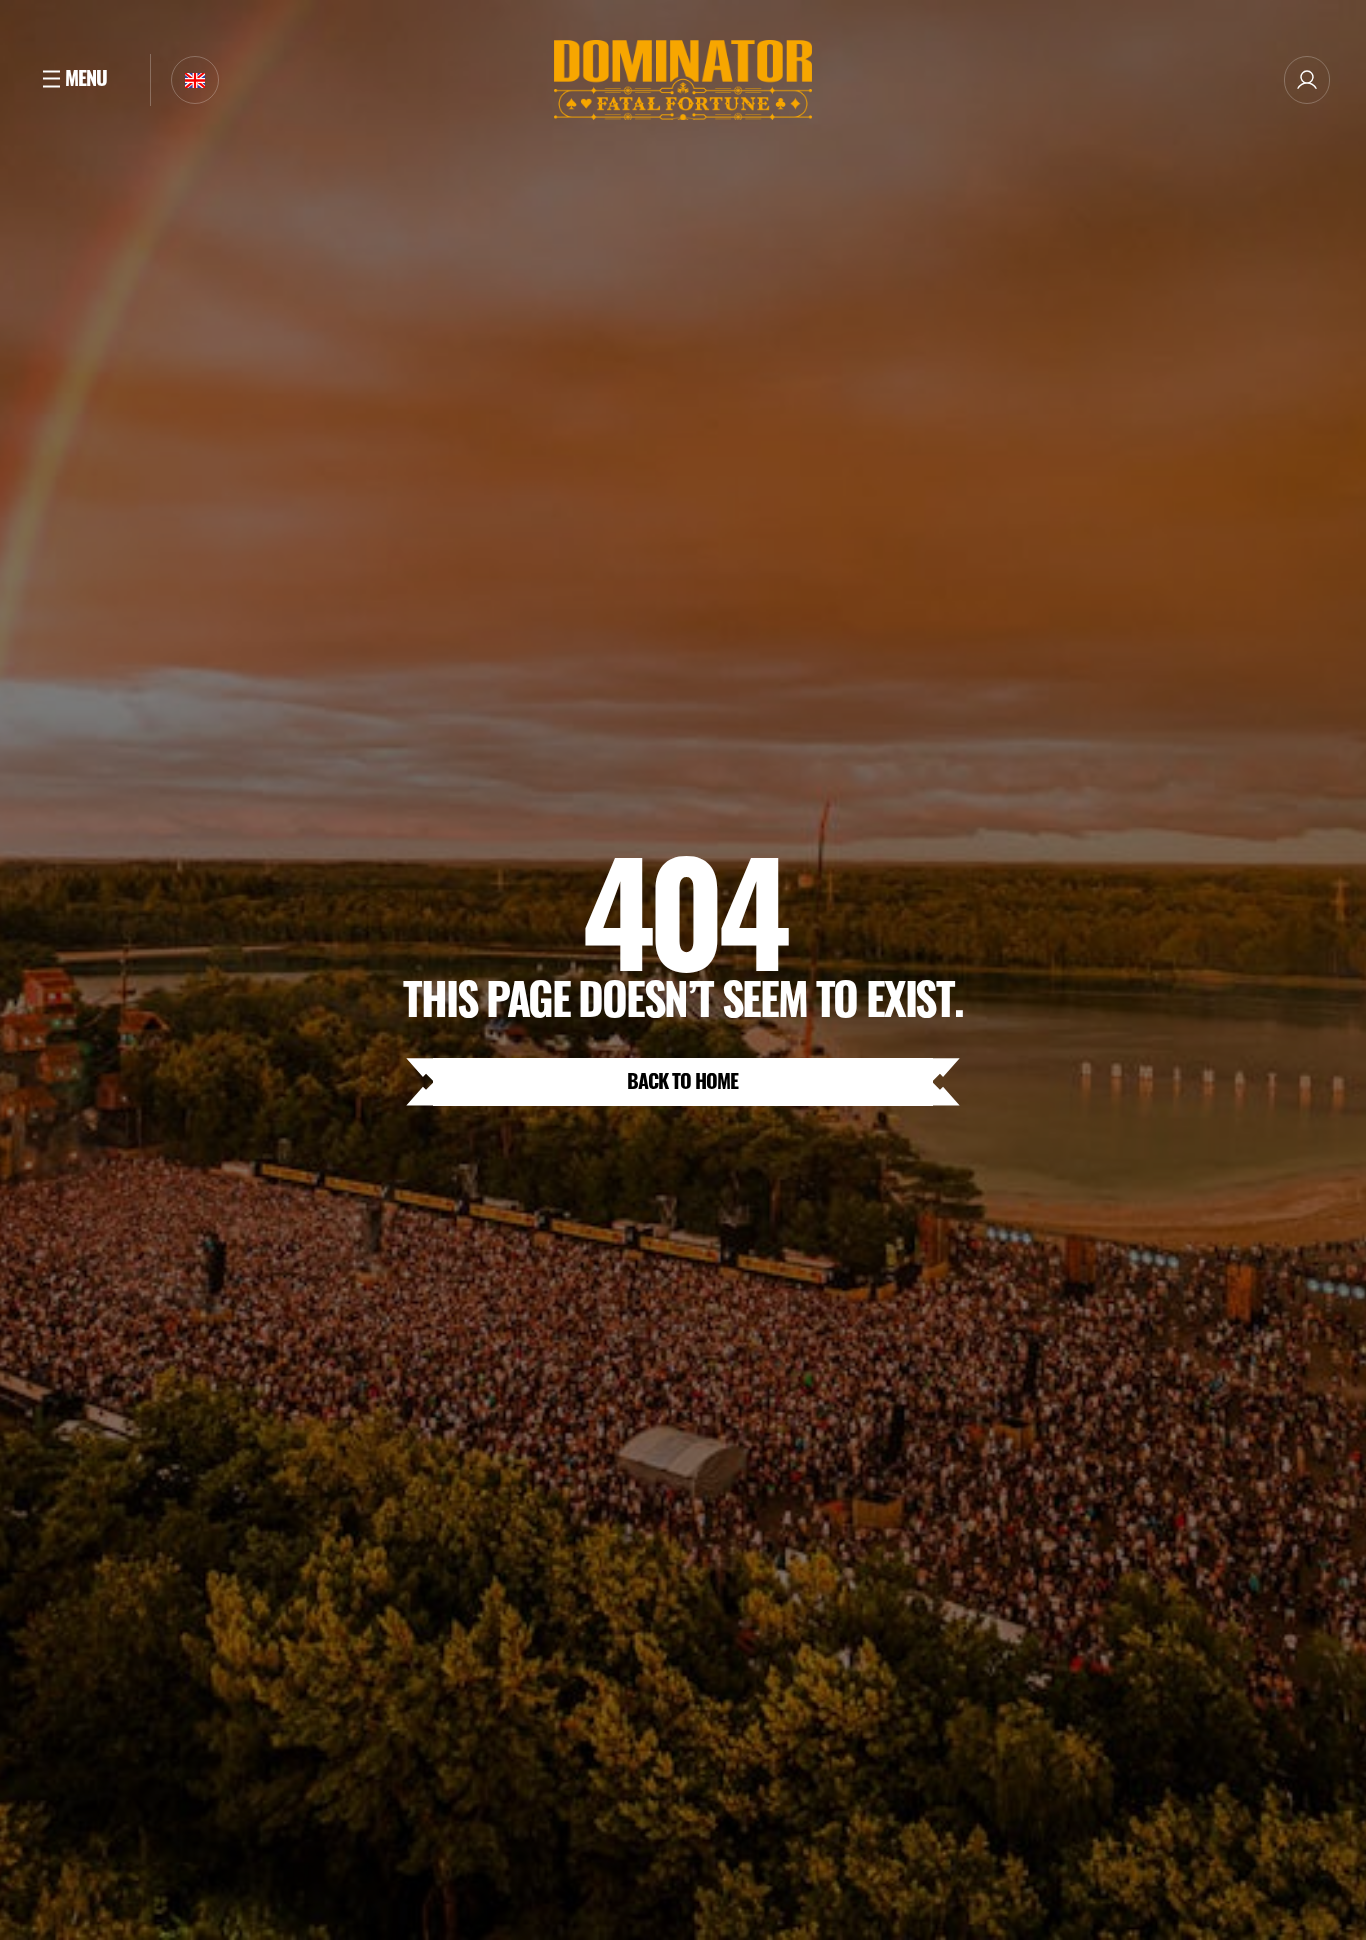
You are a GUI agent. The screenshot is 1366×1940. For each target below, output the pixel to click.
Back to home (682, 1079)
